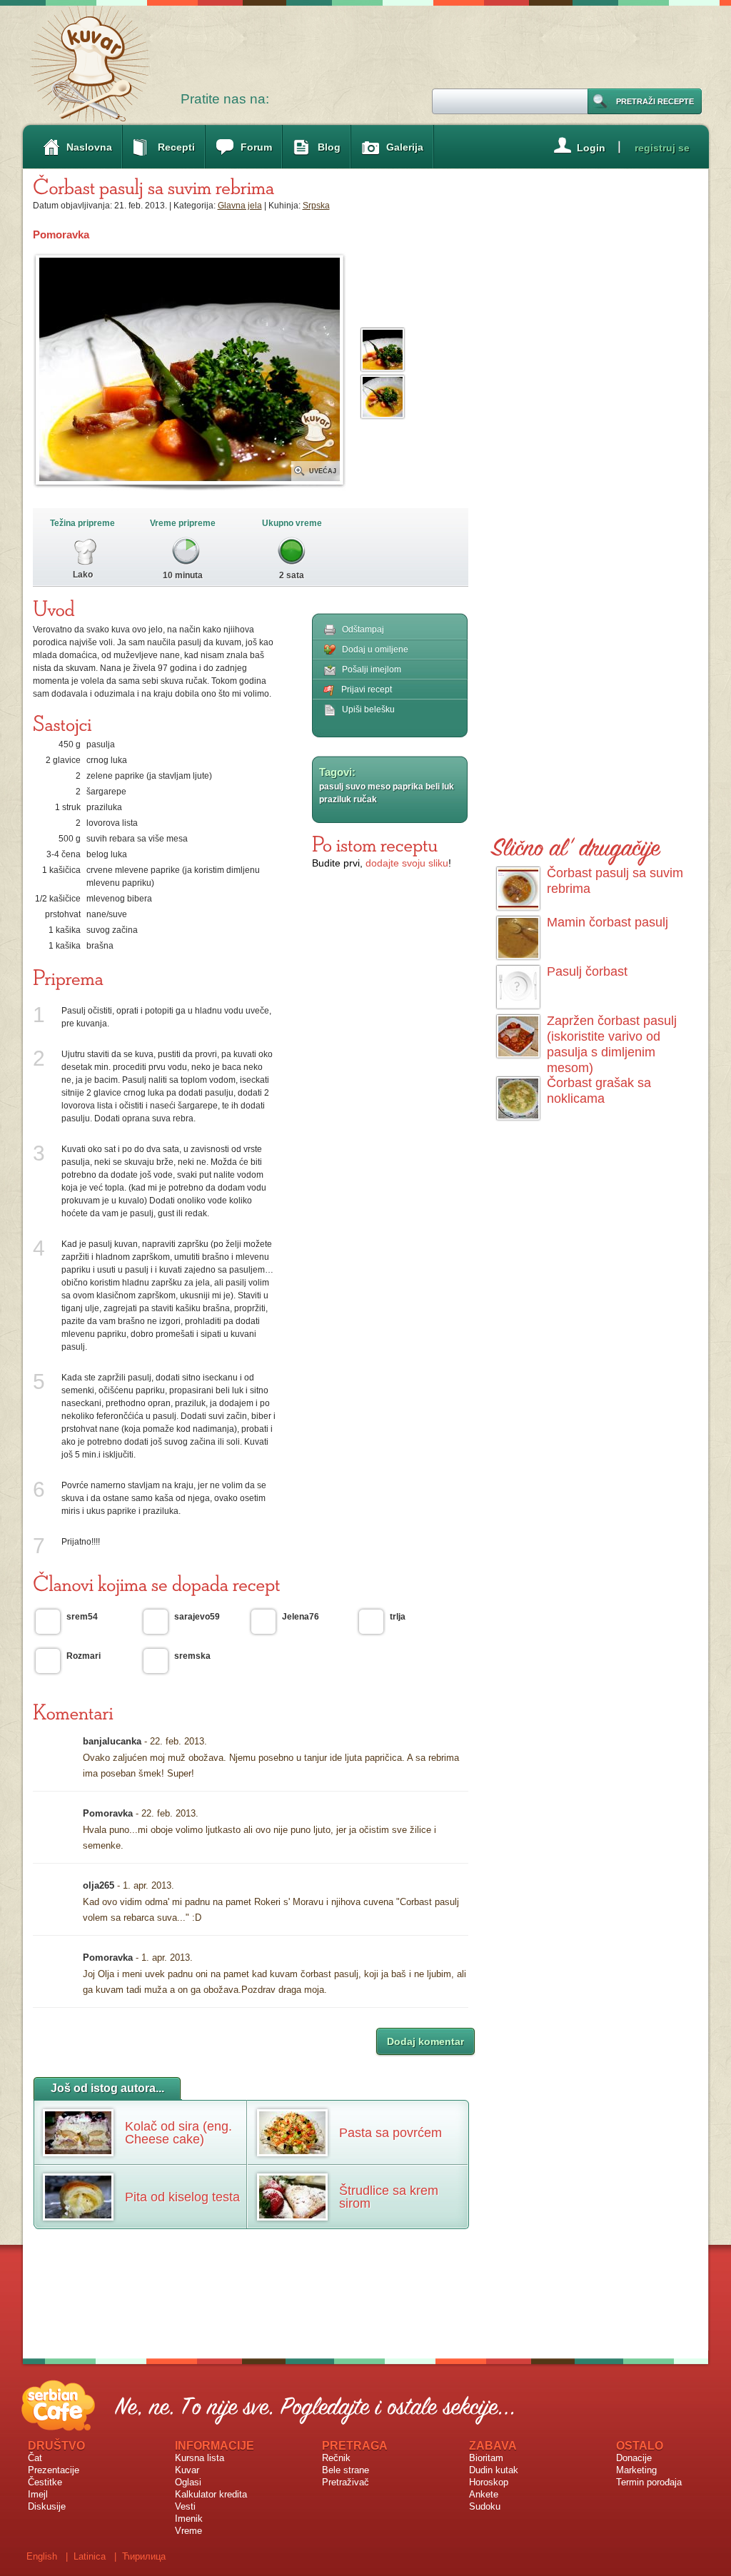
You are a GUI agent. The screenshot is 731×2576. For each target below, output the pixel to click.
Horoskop (489, 2482)
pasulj (331, 787)
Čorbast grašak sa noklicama (599, 1091)
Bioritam (486, 2458)
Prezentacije (54, 2470)
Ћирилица (144, 2556)
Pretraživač (346, 2482)
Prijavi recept (367, 690)
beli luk (440, 787)
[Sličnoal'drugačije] (576, 845)
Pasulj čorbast (587, 971)
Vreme (188, 2531)
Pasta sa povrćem (390, 2133)
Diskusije (47, 2506)
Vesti (185, 2506)
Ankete (484, 2494)
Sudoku (485, 2506)
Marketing (636, 2470)
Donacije (634, 2458)
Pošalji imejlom (372, 670)
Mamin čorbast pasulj (608, 922)
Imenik (189, 2519)
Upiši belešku (368, 709)
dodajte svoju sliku (407, 863)
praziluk (335, 799)
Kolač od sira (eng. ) (178, 2133)
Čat (35, 2458)
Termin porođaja (649, 2482)
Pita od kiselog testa (182, 2197)
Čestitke (45, 2482)
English (42, 2556)
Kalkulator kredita (211, 2494)
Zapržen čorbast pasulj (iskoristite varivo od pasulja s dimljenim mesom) (612, 1044)
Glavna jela (240, 206)
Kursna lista (200, 2458)
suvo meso (368, 787)
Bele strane (346, 2470)
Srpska (316, 206)
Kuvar (187, 2470)
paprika (408, 787)
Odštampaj (363, 630)
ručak (365, 799)
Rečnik (336, 2458)
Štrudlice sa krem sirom (389, 2197)
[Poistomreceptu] (375, 844)
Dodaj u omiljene (375, 650)
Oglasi (188, 2482)
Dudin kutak (494, 2470)
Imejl (38, 2494)
